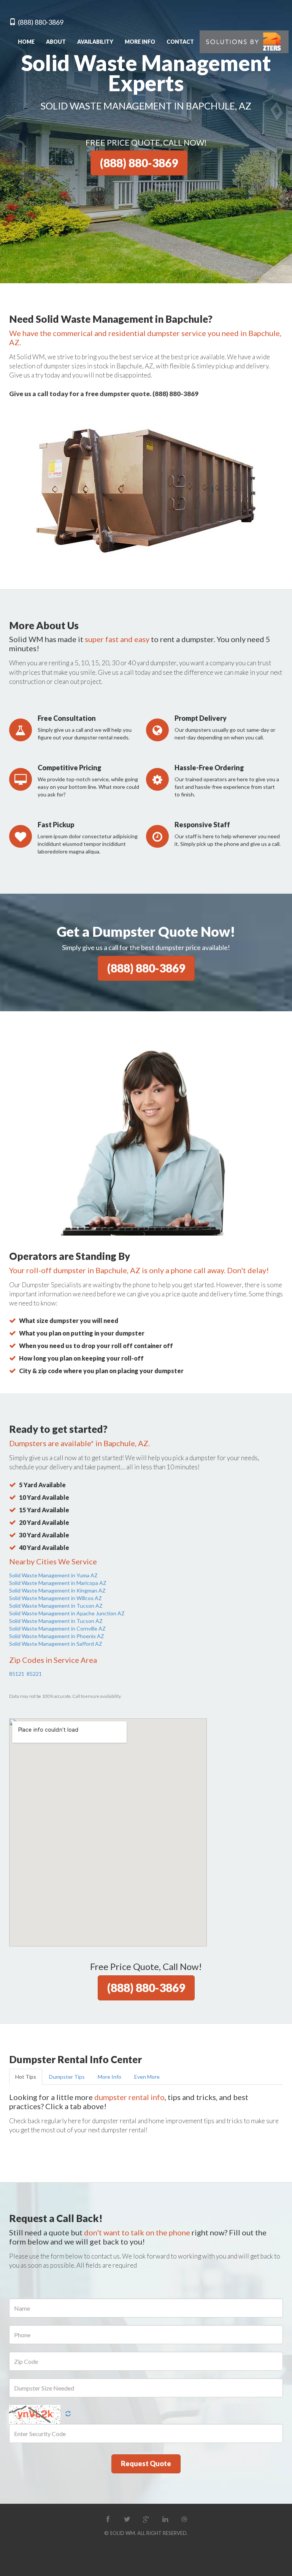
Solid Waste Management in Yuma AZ (53, 1575)
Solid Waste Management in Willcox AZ (56, 1598)
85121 (17, 1674)
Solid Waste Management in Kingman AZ (57, 1590)
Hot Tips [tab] (26, 2077)
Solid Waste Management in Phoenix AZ (57, 1636)
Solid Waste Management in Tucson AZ (56, 1606)
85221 (34, 1674)
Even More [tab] (147, 2077)
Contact (180, 42)
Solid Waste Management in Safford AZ (56, 1644)
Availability (95, 42)
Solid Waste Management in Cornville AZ (57, 1628)
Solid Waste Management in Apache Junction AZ (67, 1613)
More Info (140, 42)
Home (26, 42)
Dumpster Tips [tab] (67, 2077)
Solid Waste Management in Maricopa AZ (58, 1583)
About (56, 42)
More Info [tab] (109, 2077)
